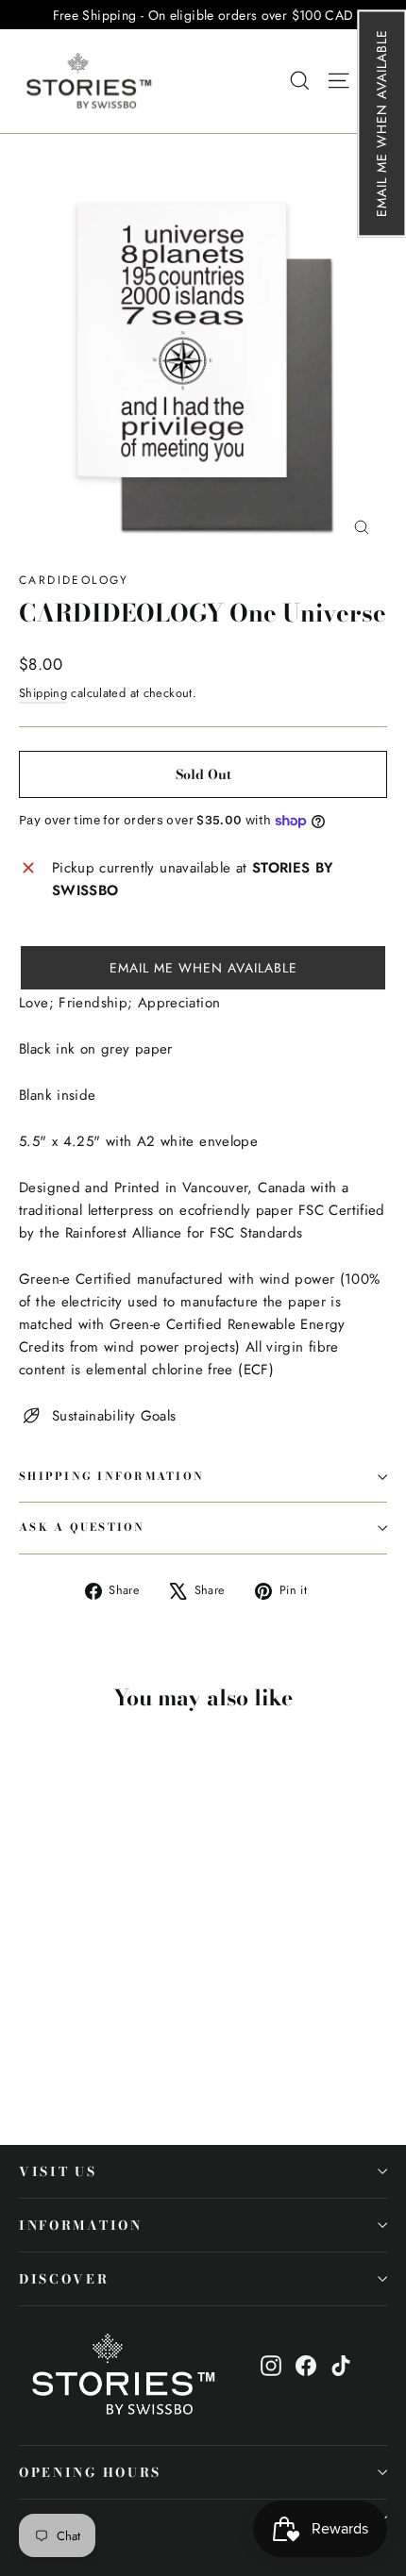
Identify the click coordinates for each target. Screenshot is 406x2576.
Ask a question (82, 1527)
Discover (64, 2279)
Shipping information (111, 1476)
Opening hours (90, 2472)
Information (81, 2225)
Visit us (58, 2171)
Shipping (43, 693)
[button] (381, 123)
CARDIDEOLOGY (74, 580)
